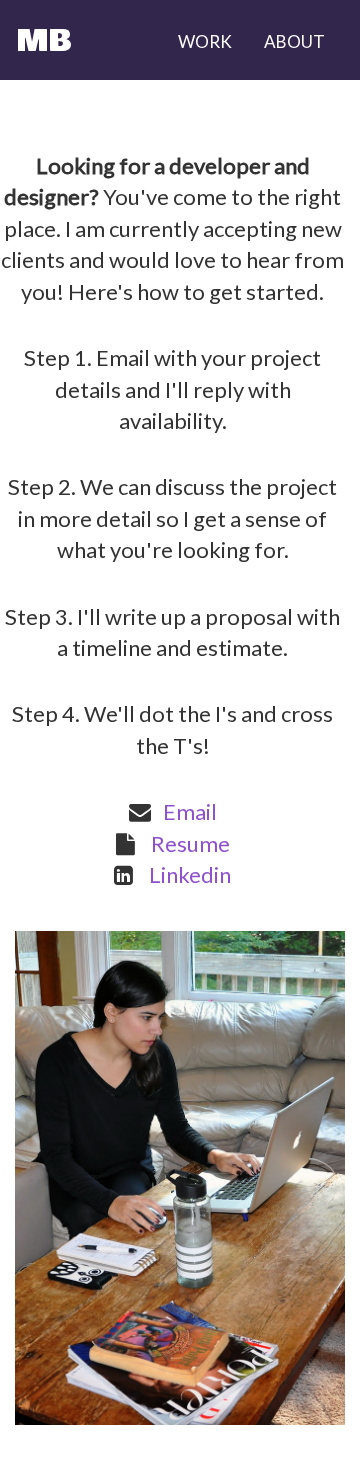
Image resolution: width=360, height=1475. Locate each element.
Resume (190, 843)
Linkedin (190, 874)
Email (190, 811)
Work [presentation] (205, 41)
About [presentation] (294, 41)
